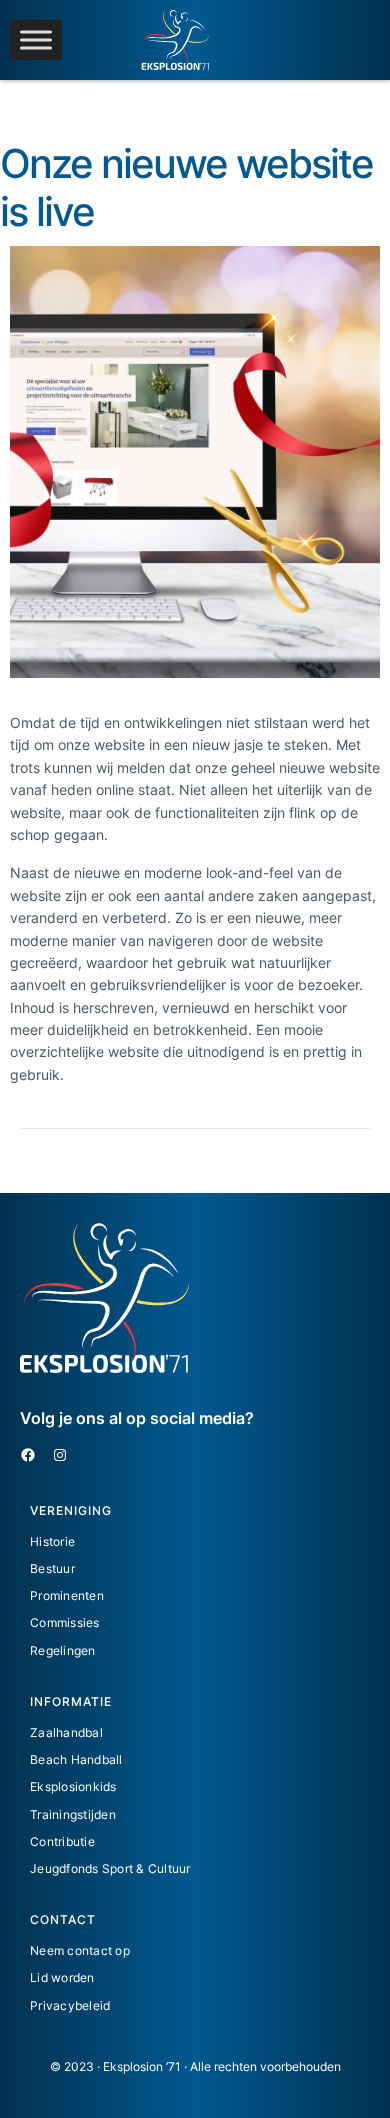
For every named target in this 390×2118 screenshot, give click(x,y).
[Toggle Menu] (36, 39)
